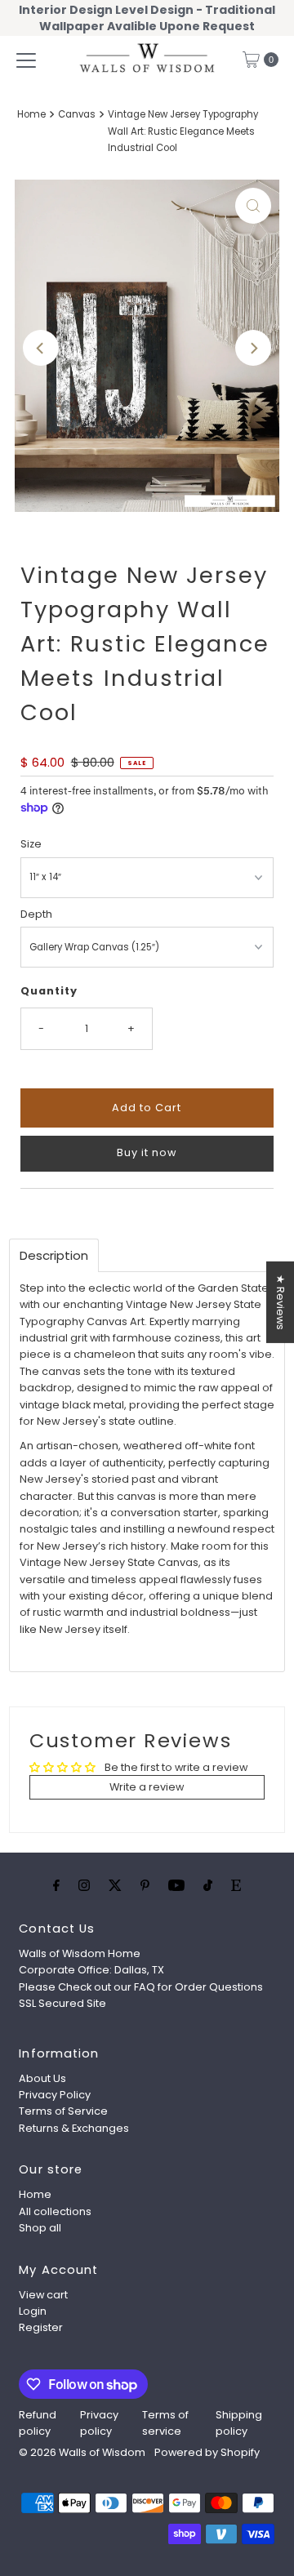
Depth (36, 914)
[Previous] (41, 348)
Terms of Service (63, 2111)
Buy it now (147, 1152)
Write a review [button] (147, 1787)
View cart (43, 2295)
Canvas (77, 114)
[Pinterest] (145, 1885)
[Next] (253, 348)
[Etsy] (236, 1885)
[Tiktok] (208, 1885)
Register (41, 2327)
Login (33, 2311)
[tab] (54, 1255)
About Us (42, 2078)
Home (31, 114)
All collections (55, 2211)
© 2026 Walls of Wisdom (82, 2452)
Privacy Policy (55, 2095)
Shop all (40, 2228)
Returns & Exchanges (74, 2128)
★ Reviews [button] (281, 1301)
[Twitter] (115, 1885)
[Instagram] (84, 1885)
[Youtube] (176, 1885)
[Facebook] (56, 1885)
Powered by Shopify (207, 2452)
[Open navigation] (26, 60)
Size (31, 844)
